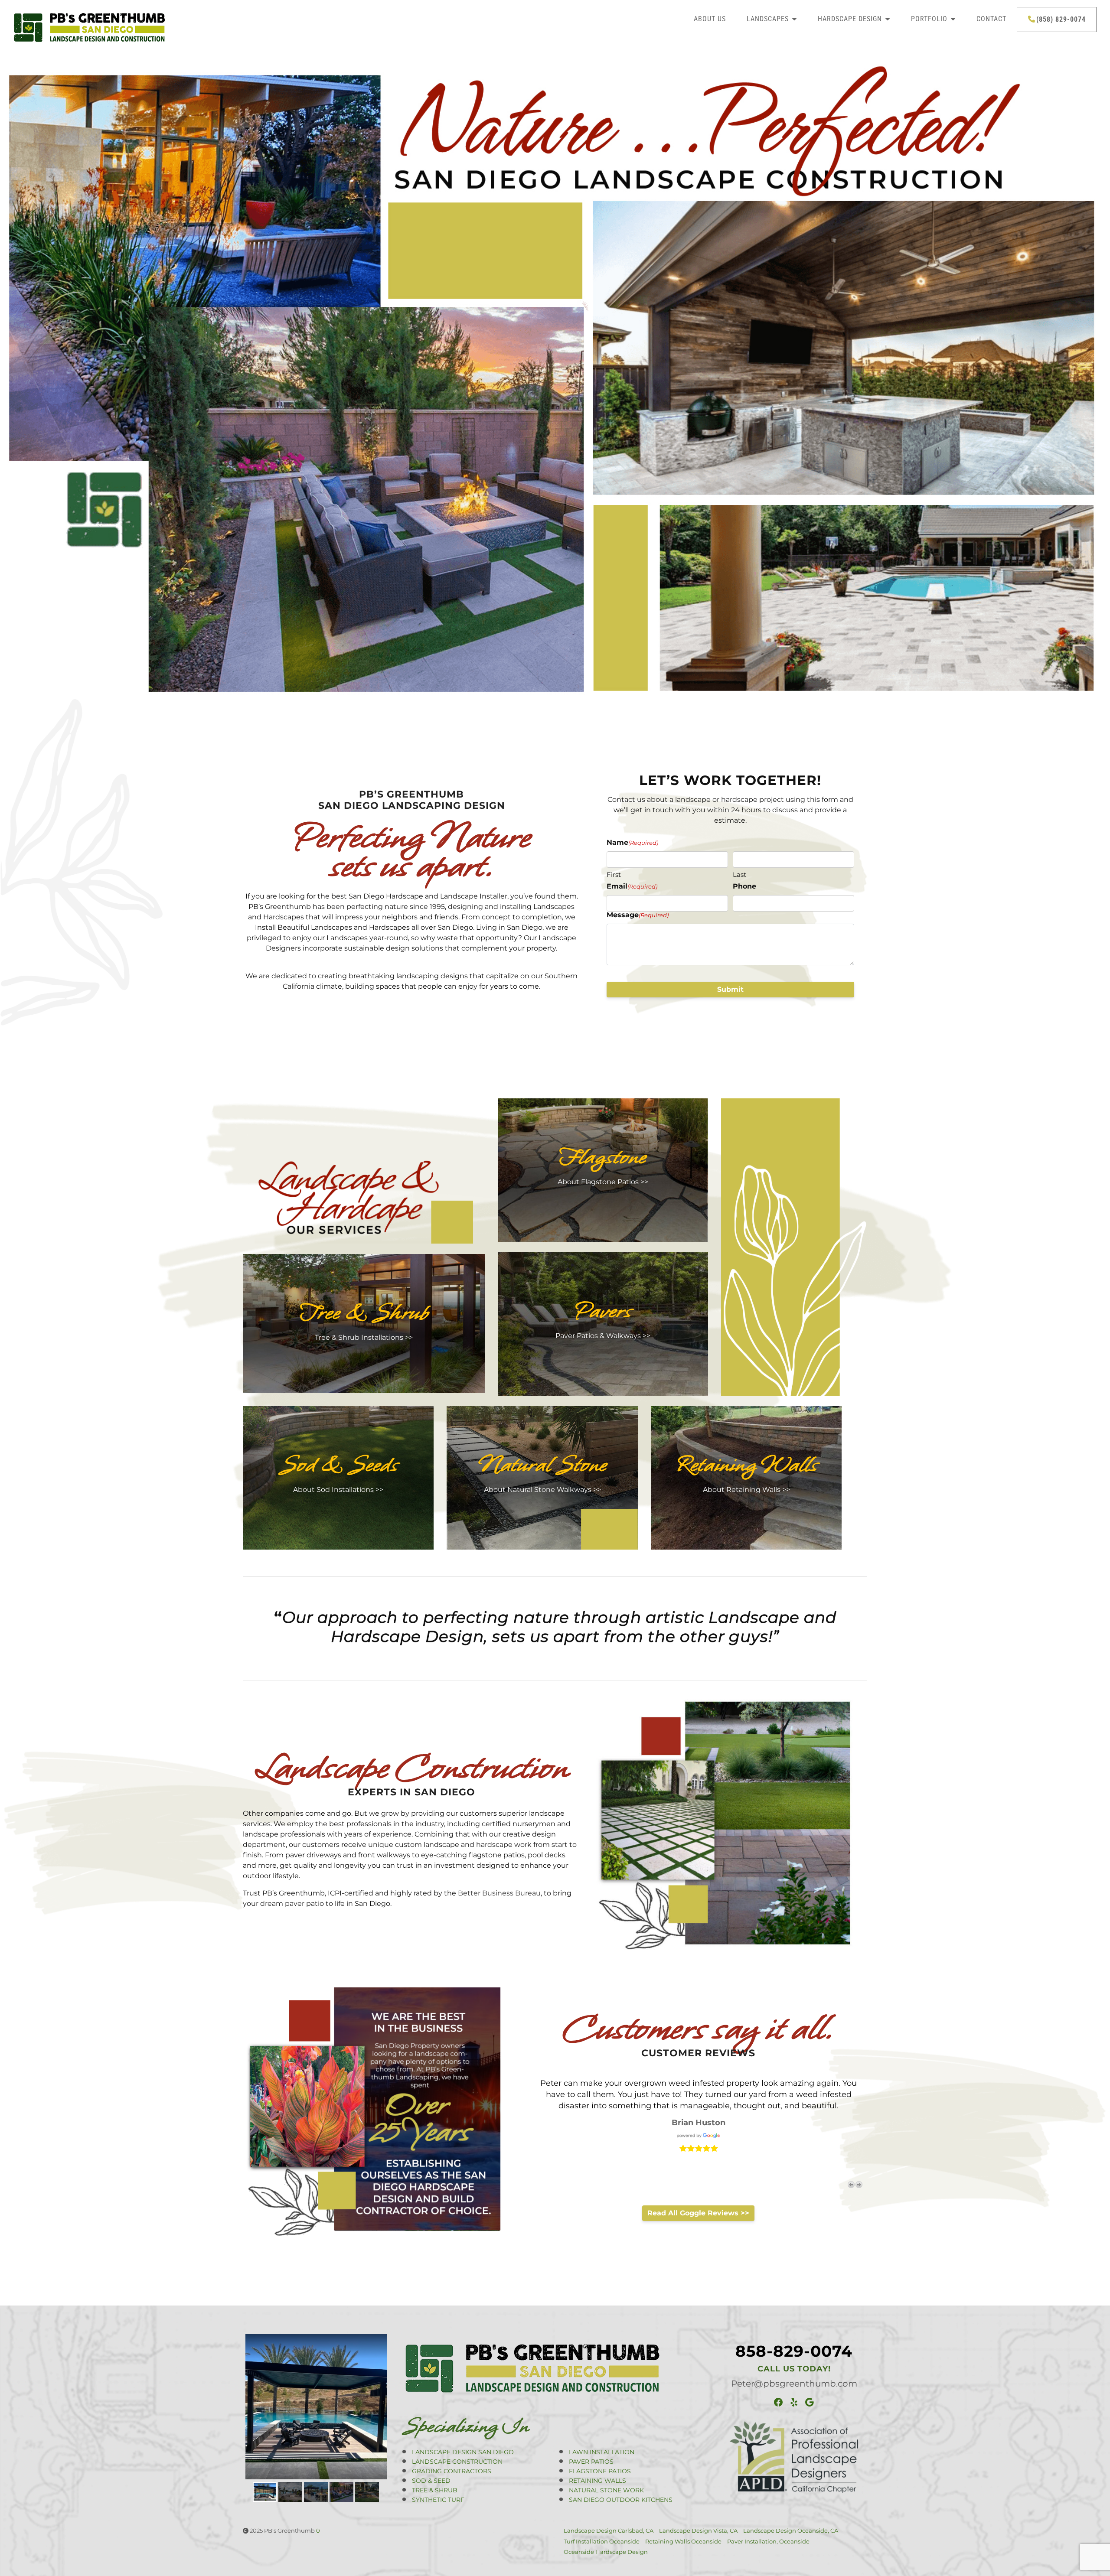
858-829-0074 (794, 2351)
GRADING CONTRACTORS (452, 2471)
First (614, 874)
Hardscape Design (850, 19)
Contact (991, 19)
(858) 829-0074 (1061, 19)
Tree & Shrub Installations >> (364, 1337)
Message (638, 915)
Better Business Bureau (499, 1893)
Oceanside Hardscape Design (606, 2552)
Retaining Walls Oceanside (683, 2541)
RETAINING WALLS (597, 2481)
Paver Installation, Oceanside (768, 2541)
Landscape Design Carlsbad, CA (609, 2530)
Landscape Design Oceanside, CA (791, 2530)
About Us (710, 19)
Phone (744, 886)
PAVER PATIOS (591, 2462)
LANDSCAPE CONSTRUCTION (457, 2462)
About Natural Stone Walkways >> (542, 1490)
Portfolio (929, 19)
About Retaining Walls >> (746, 1490)
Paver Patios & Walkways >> (603, 1336)
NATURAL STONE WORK (606, 2490)
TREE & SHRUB (435, 2490)
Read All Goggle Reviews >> (698, 2213)
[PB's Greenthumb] (143, 27)
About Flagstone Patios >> (603, 1182)
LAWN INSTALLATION (602, 2452)
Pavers (603, 1311)
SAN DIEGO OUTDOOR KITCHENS (621, 2500)
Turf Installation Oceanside (602, 2541)
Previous (851, 2185)
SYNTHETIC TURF (438, 2500)
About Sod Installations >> (338, 1490)
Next (859, 2185)
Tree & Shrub (364, 1313)
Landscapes (768, 19)
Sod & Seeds (338, 1465)
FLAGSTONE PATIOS (600, 2471)
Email (632, 886)
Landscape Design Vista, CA (698, 2530)
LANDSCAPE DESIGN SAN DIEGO (463, 2452)
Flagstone (603, 1157)
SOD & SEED (431, 2481)
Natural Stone (542, 1465)
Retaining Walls (746, 1465)
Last (739, 874)
